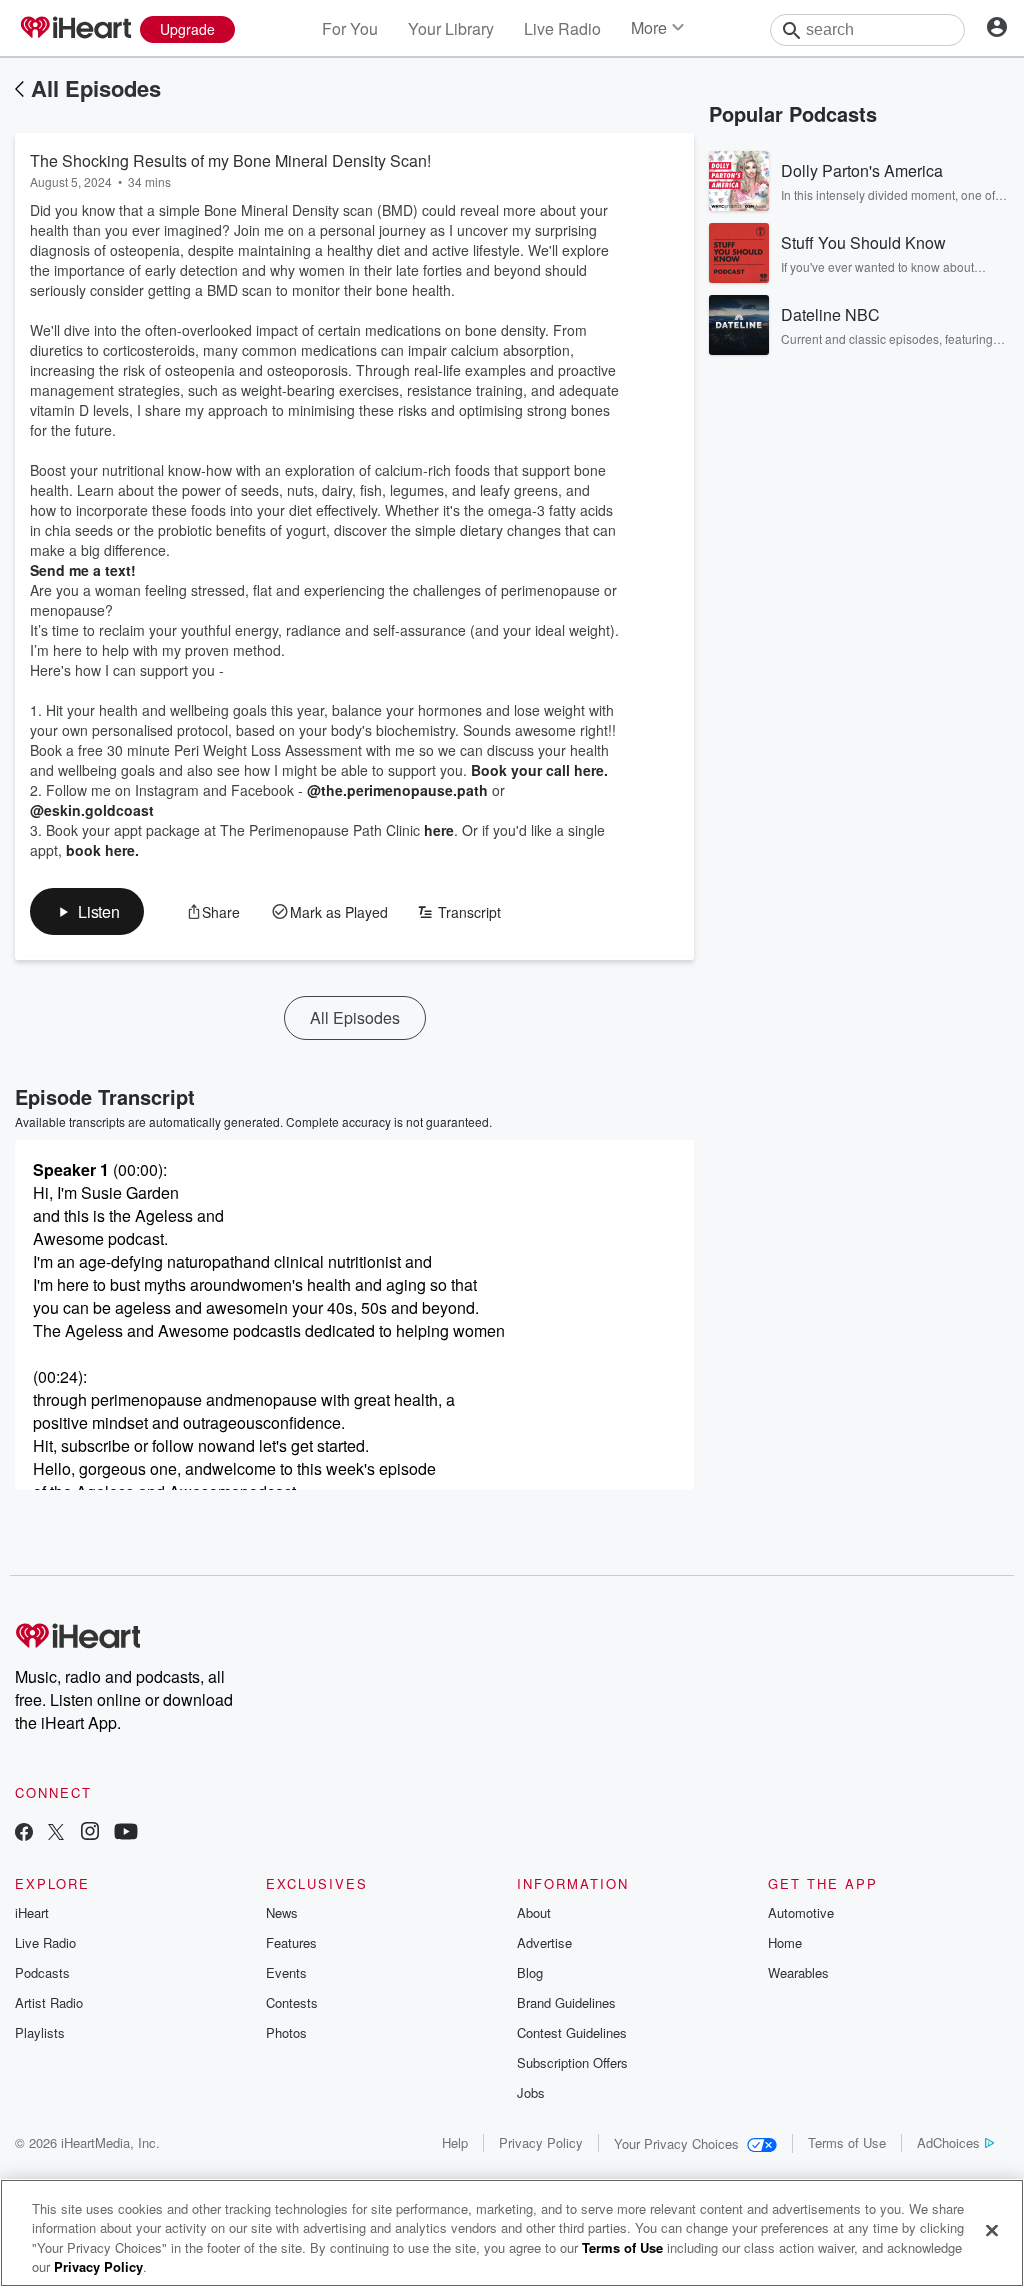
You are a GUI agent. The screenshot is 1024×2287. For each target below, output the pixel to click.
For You (350, 28)
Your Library (451, 28)
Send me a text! (83, 570)
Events (286, 1972)
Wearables (798, 1972)
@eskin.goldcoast (92, 810)
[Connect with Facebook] (24, 1833)
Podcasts (42, 1972)
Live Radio (562, 28)
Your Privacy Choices (676, 2143)
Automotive (801, 1912)
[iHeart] (75, 29)
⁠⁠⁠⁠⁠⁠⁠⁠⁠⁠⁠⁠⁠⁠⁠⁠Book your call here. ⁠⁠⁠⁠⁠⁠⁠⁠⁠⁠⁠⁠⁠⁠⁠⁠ (541, 770)
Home (785, 1942)
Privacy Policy (541, 2142)
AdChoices (948, 2142)
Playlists (40, 2032)
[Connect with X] (56, 1833)
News (282, 1912)
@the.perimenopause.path (397, 790)
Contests (292, 2002)
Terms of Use (847, 2142)
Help (455, 2142)
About (534, 1912)
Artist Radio (49, 2002)
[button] (87, 911)
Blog (530, 1972)
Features (291, 1942)
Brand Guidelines (566, 2002)
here (439, 830)
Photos (286, 2032)
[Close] (992, 2230)
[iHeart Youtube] (126, 1833)
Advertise (544, 1942)
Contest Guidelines (572, 2032)
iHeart (32, 1912)
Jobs (531, 2092)
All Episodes (96, 88)
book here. (102, 850)
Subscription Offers (572, 2062)
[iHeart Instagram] (90, 1833)
